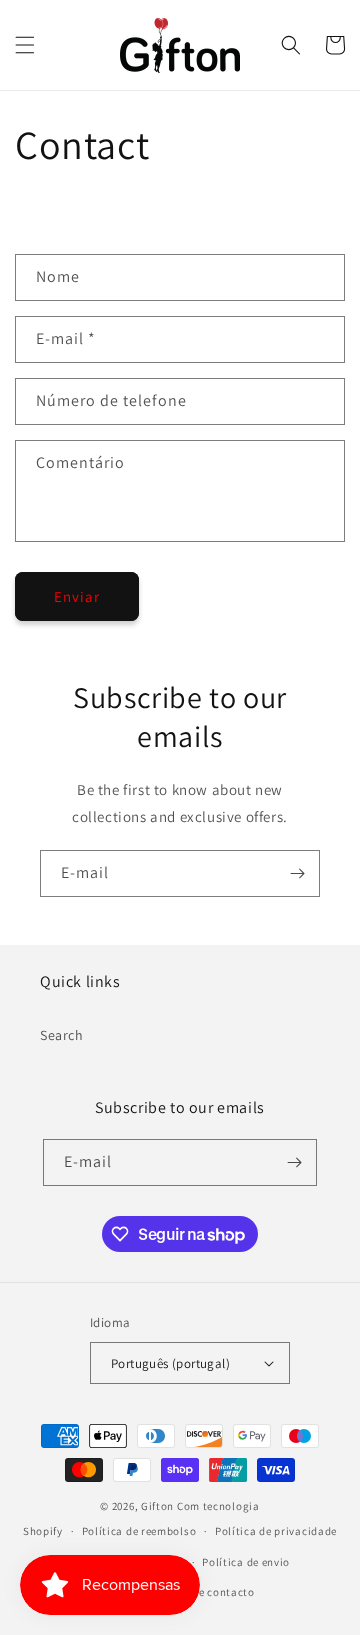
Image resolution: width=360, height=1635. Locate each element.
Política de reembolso (139, 1531)
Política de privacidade (276, 1531)
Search (62, 1035)
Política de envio (246, 1562)
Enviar (77, 596)
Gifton (157, 1506)
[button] (25, 45)
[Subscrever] (297, 873)
